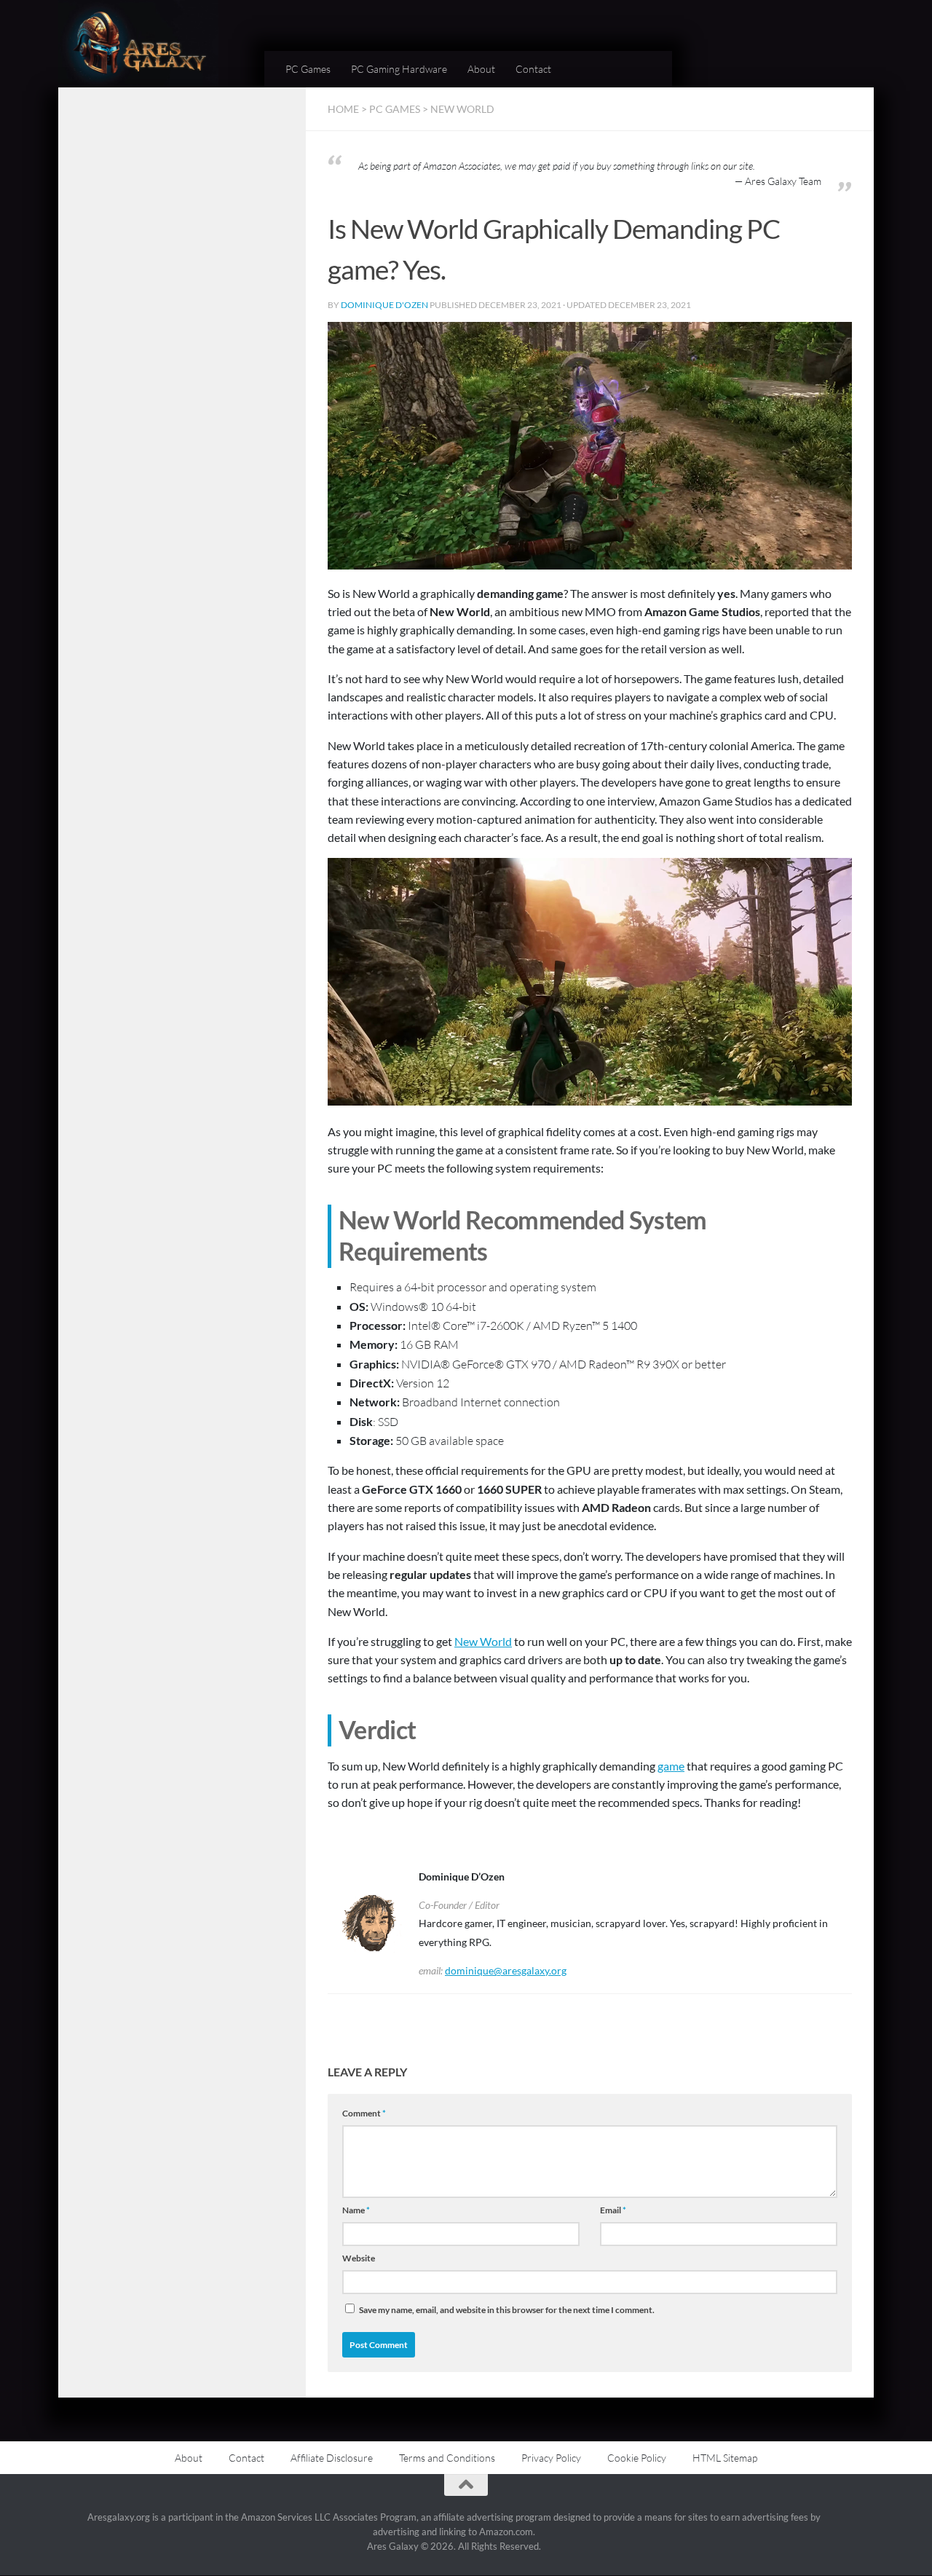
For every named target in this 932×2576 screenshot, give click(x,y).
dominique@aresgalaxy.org (506, 1970)
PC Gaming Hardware (399, 69)
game (671, 1766)
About (481, 69)
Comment (364, 2113)
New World (462, 109)
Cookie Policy (637, 2458)
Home (343, 109)
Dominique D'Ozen (384, 305)
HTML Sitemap (725, 2458)
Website (359, 2258)
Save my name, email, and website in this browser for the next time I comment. (507, 2310)
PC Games (308, 69)
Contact (533, 69)
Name (356, 2210)
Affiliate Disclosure (332, 2458)
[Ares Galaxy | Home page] (138, 44)
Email (613, 2210)
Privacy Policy (551, 2458)
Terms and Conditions (447, 2458)
